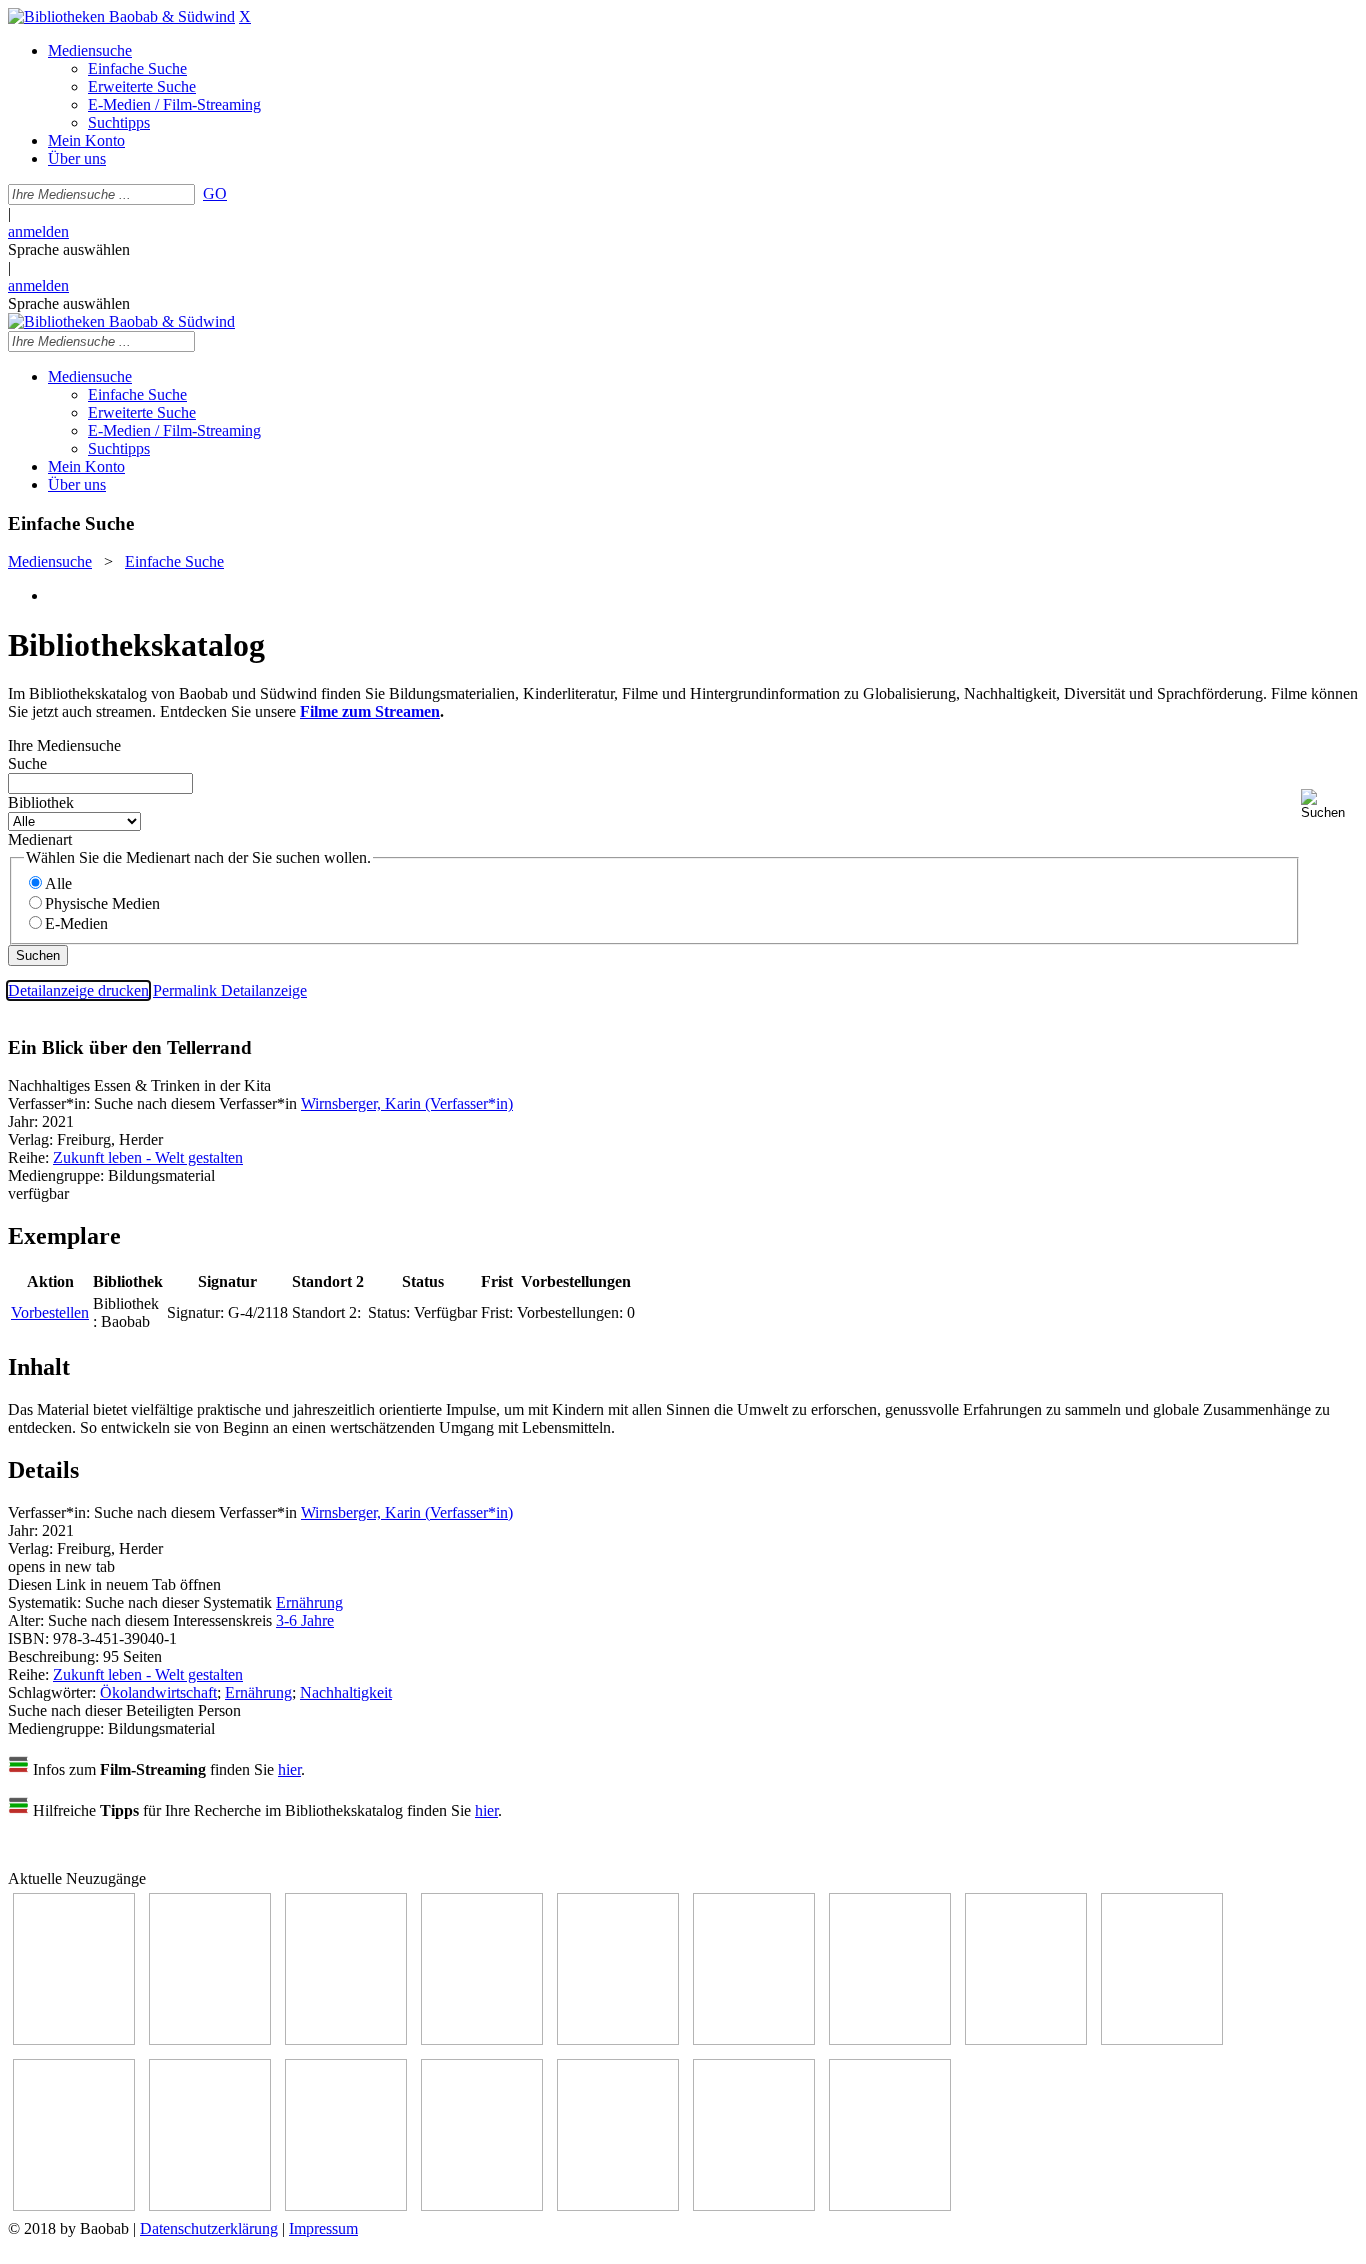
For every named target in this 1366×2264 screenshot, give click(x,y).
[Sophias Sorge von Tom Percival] (618, 2039)
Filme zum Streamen (370, 711)
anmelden (38, 231)
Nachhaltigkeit (346, 1692)
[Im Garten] (1162, 2039)
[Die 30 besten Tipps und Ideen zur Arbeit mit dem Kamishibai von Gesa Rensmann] (74, 2039)
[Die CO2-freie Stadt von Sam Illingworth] (346, 2039)
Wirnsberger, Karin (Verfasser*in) (407, 1103)
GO (215, 193)
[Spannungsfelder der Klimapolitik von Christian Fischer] (210, 2039)
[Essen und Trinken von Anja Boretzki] (482, 2205)
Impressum (323, 2228)
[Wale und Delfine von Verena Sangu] (482, 2039)
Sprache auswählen (69, 249)
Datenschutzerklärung (209, 2228)
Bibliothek (41, 802)
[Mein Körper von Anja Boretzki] (618, 2205)
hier (289, 1769)
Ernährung (309, 1602)
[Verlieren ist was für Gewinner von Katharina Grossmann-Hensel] (754, 2039)
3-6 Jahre (305, 1620)
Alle (58, 883)
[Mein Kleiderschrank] (890, 2205)
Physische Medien (102, 903)
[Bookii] (890, 2039)
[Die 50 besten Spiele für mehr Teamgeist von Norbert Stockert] (74, 2205)
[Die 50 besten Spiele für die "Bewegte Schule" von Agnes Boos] (346, 2205)
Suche (27, 763)
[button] (1329, 804)
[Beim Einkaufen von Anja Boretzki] (754, 2205)
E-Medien (76, 923)
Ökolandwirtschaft (158, 1692)
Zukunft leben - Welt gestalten (148, 1157)
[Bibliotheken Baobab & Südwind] (121, 16)
